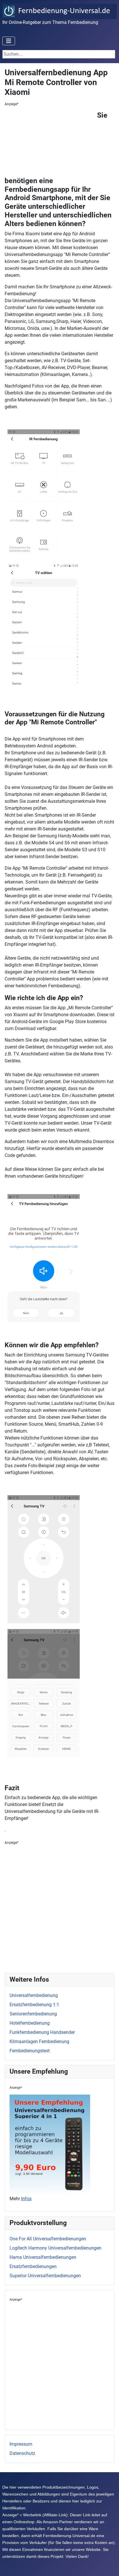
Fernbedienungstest (30, 2051)
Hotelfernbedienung (30, 2023)
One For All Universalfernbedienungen (48, 2239)
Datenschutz (22, 2453)
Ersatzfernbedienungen (33, 2266)
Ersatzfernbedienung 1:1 (34, 2005)
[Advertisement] (51, 143)
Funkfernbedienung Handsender (42, 2032)
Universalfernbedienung (34, 1995)
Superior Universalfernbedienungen (45, 2276)
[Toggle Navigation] (9, 41)
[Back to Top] (109, 2565)
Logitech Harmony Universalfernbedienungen (55, 2248)
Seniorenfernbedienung (33, 2014)
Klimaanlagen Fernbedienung (39, 2042)
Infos (26, 2199)
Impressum (21, 2444)
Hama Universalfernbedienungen (43, 2257)
